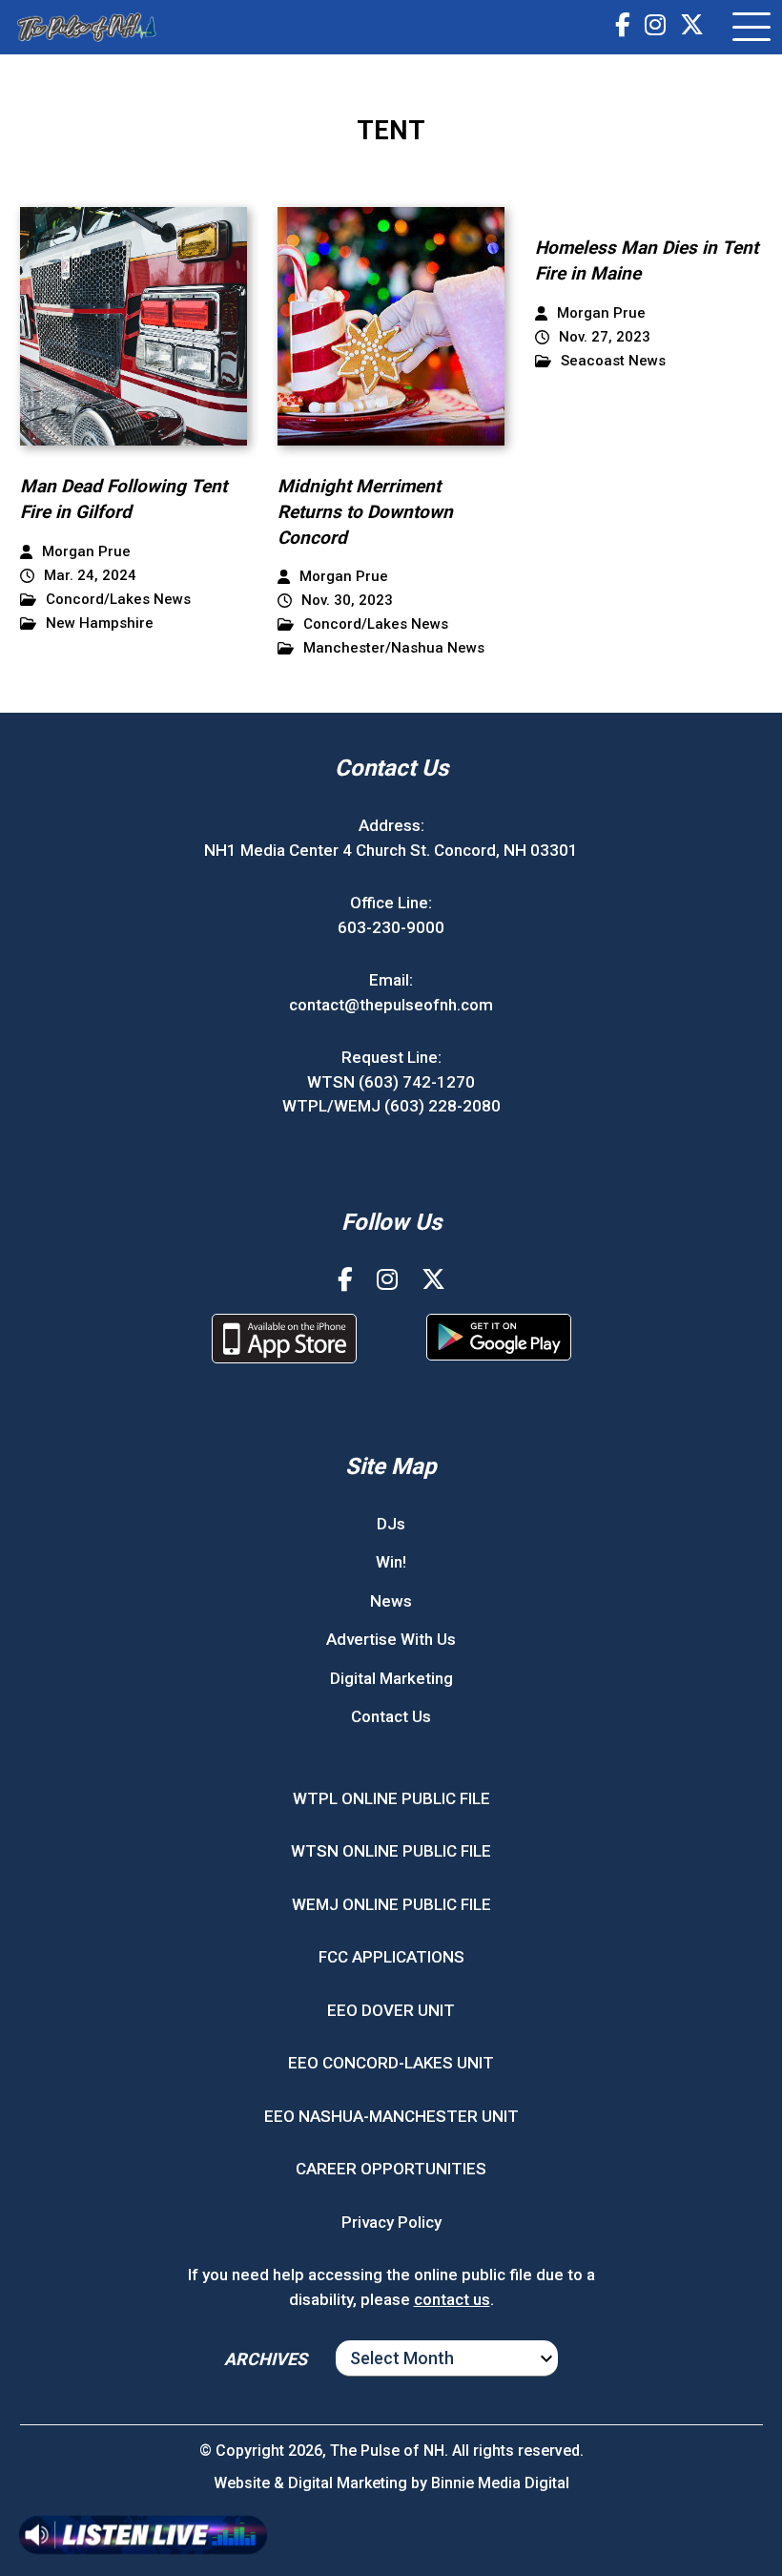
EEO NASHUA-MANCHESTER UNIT (391, 2116)
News (391, 1601)
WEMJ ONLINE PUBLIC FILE (391, 1904)
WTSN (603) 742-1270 (391, 1082)
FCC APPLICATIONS (391, 1957)
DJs (391, 1524)
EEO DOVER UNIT (391, 2010)
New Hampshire (100, 623)
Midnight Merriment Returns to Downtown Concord (365, 511)
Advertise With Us (391, 1639)
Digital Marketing (391, 1678)
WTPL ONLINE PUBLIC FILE (391, 1798)
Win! (391, 1562)
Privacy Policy (391, 2222)
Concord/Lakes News (118, 600)
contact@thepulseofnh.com (391, 1005)
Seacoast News (613, 361)
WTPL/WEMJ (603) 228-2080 (391, 1106)
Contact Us (391, 1716)
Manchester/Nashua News (394, 648)
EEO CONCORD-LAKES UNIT (391, 2063)
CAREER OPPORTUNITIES (391, 2169)
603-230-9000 (391, 927)
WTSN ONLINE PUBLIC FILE (391, 1851)
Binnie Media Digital (500, 2483)
